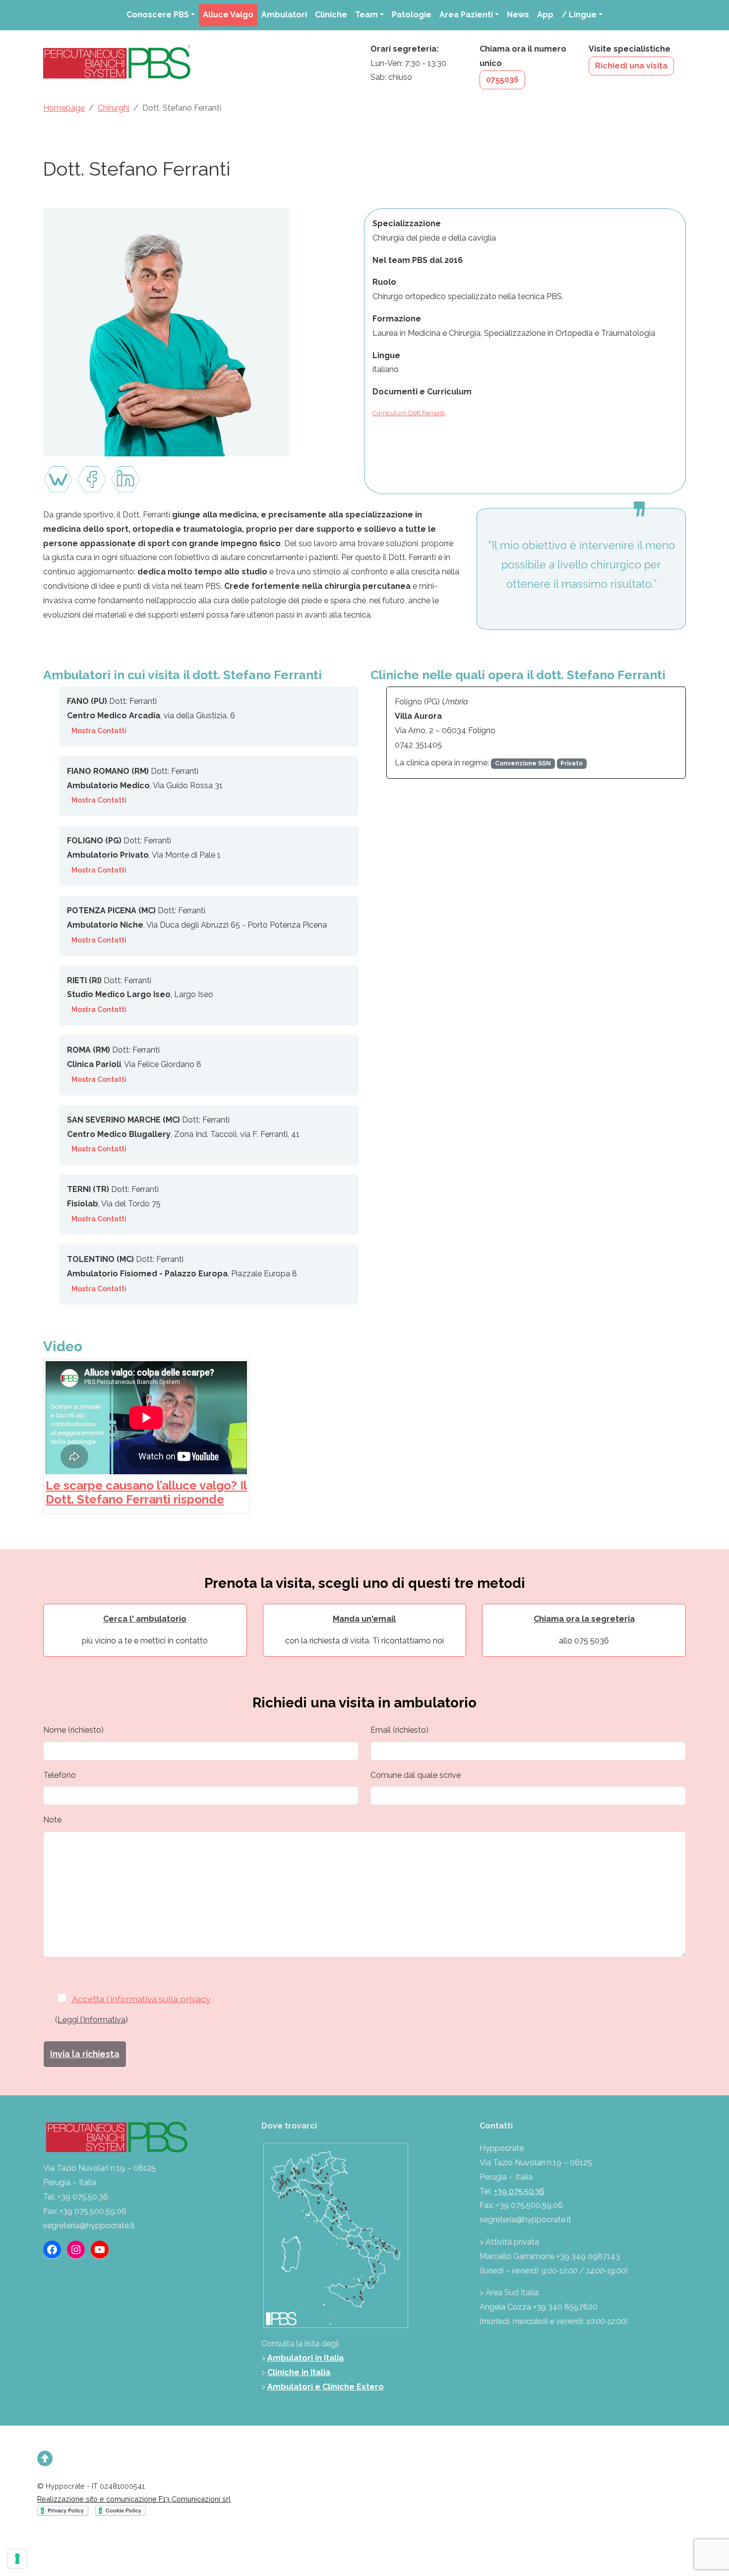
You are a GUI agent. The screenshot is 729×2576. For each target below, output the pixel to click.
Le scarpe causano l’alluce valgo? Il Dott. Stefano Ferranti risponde (146, 1493)
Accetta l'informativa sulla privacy (141, 1999)
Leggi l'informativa (91, 2020)
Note (52, 1820)
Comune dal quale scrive (416, 1775)
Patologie (412, 15)
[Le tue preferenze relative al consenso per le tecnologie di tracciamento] (17, 2559)
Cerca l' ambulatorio (145, 1619)
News (518, 15)
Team (366, 15)
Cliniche (331, 15)
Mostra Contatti (99, 731)
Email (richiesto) (399, 1730)
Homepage (64, 108)
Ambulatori (284, 15)
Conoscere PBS (158, 15)
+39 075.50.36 (519, 2191)
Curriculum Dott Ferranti (409, 413)
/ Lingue (579, 15)
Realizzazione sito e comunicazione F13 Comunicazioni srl (134, 2499)
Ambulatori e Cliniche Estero (326, 2387)
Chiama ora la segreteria (584, 1619)
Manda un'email (364, 1619)
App (545, 15)
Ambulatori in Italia (305, 2358)
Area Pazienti (466, 15)
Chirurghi (114, 108)
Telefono (60, 1775)
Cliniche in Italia (299, 2372)
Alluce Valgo (228, 15)
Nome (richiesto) (73, 1730)
